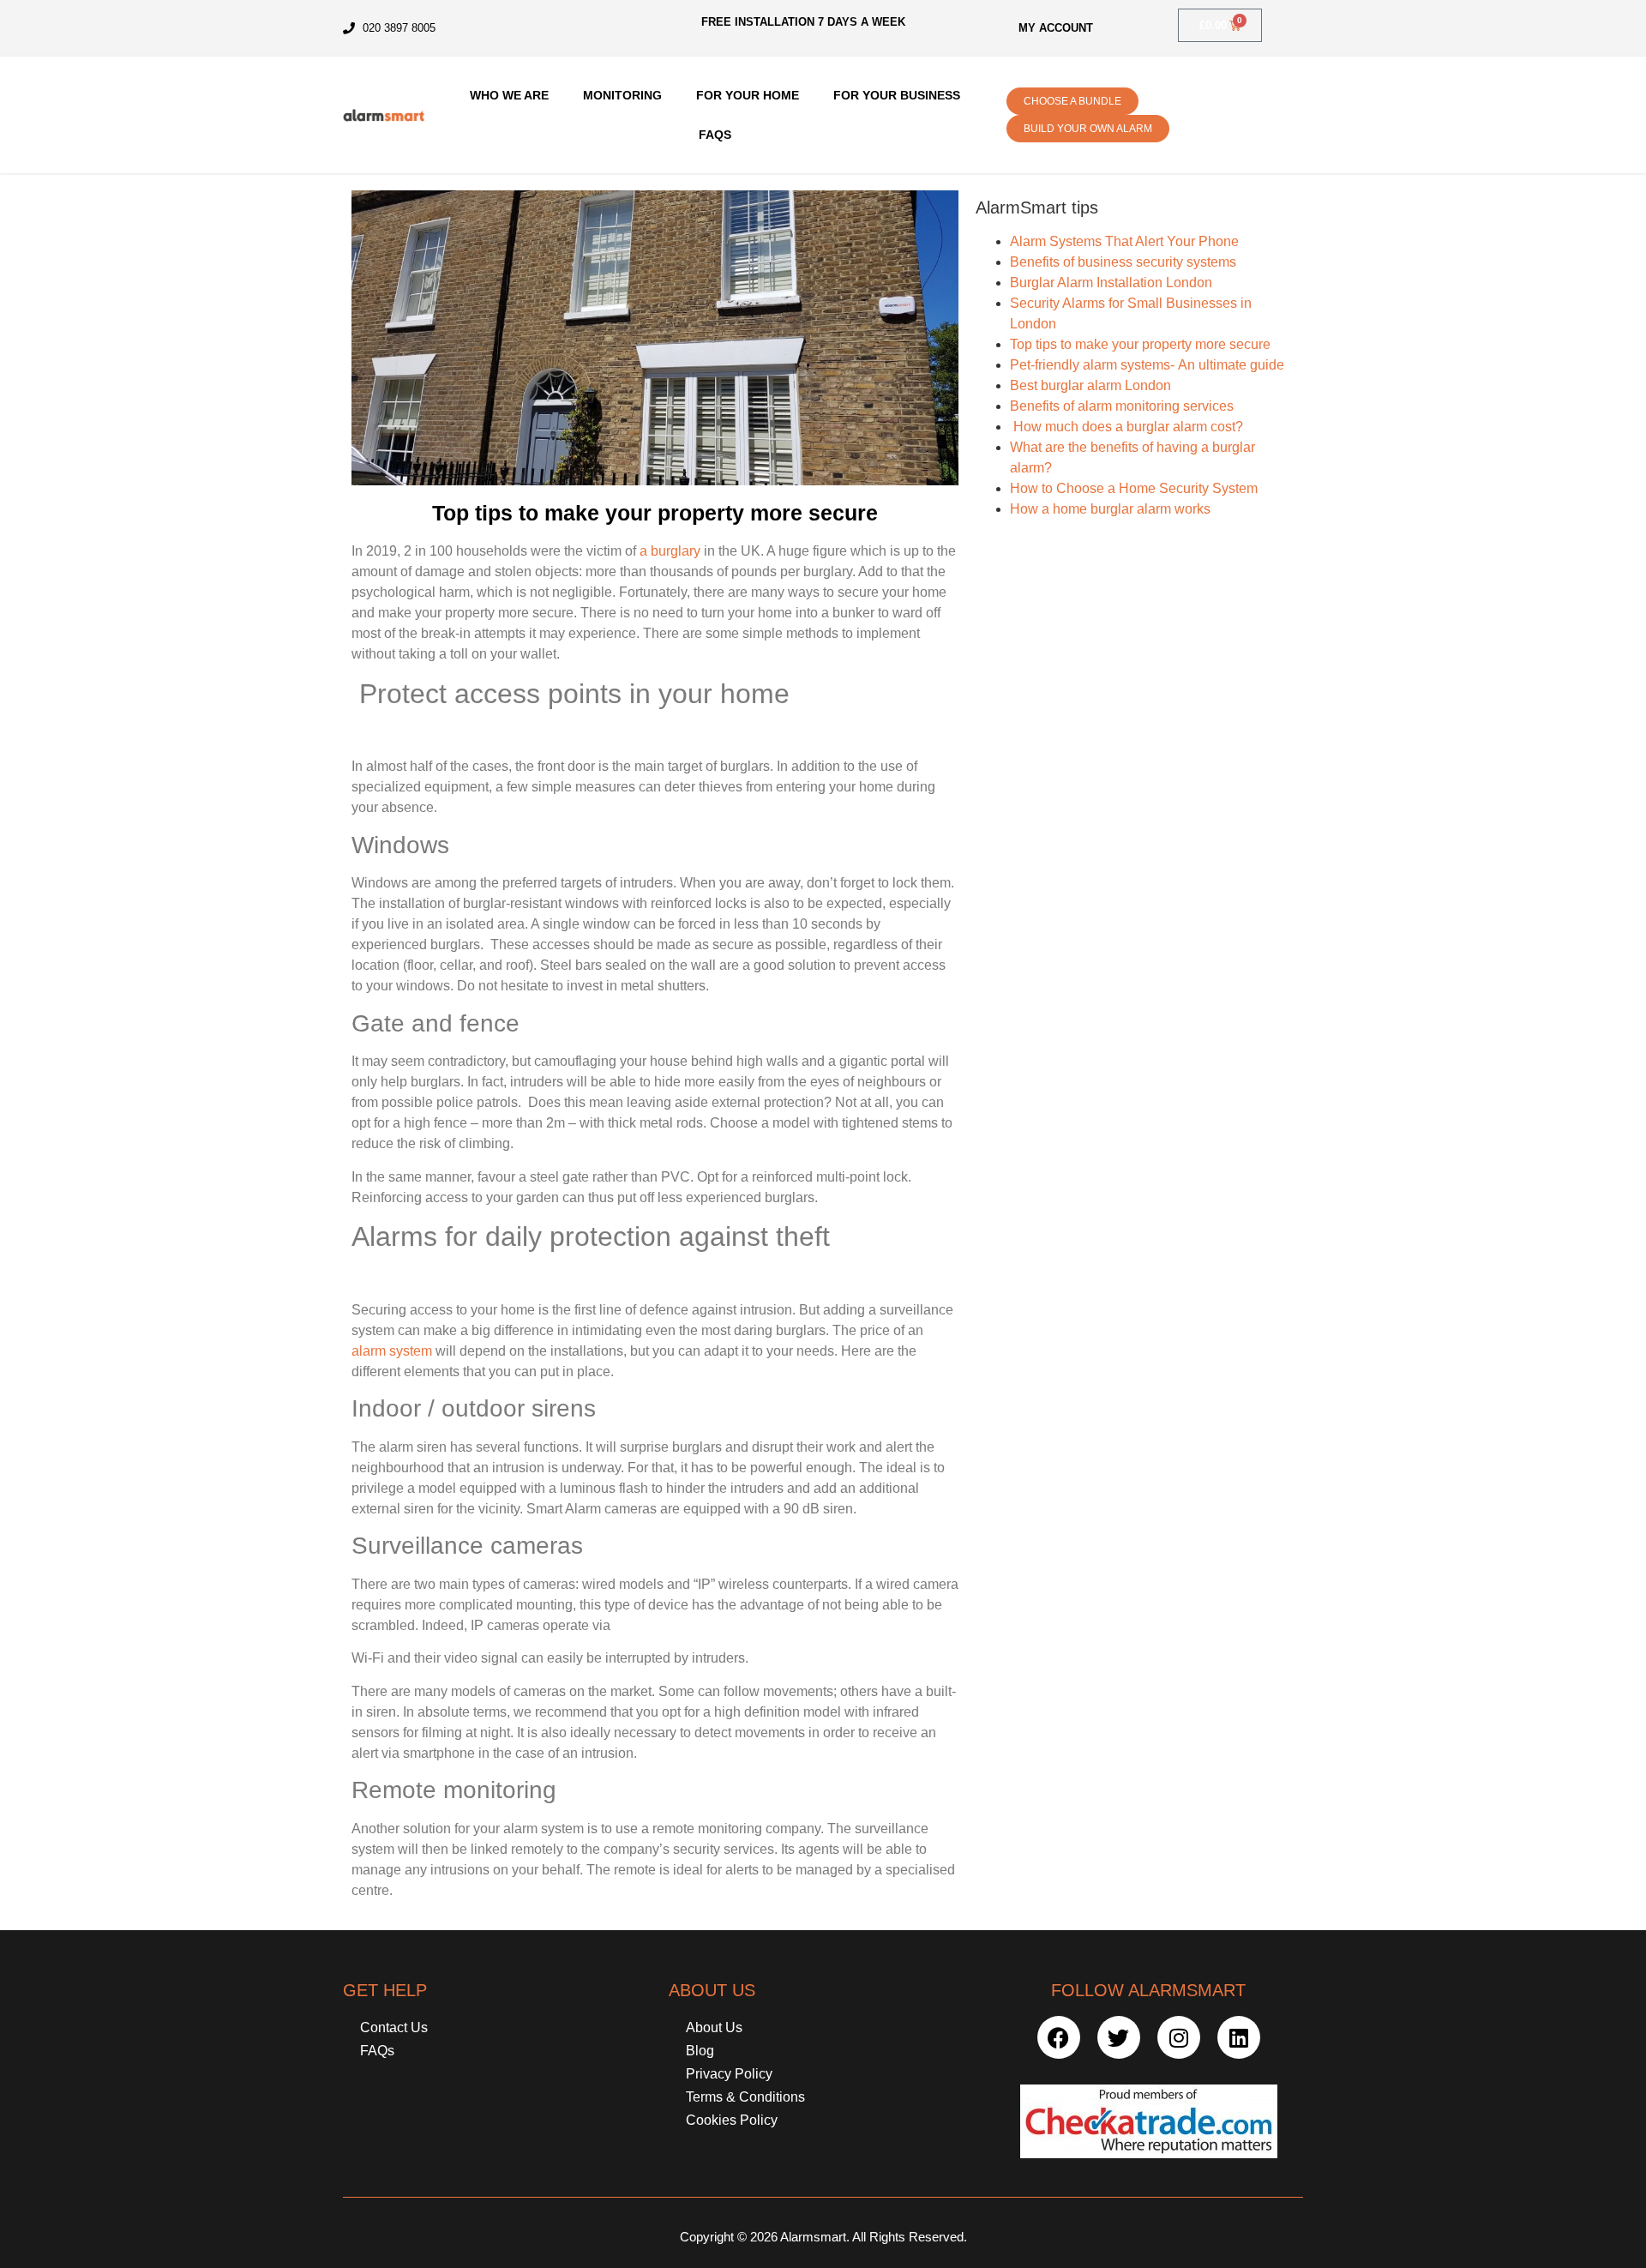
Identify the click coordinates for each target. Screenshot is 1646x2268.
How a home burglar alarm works (1110, 509)
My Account (1056, 28)
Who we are (509, 95)
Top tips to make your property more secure (1140, 344)
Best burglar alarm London (1090, 385)
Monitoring (622, 95)
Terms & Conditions (745, 2097)
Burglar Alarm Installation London (1111, 283)
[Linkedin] (1239, 2037)
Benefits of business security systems (1123, 262)
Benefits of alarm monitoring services (1122, 406)
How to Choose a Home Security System (1134, 488)
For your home (748, 95)
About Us (714, 2027)
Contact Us (394, 2027)
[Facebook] (1059, 2037)
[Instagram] (1179, 2037)
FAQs (715, 135)
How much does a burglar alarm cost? (1126, 427)
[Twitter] (1119, 2037)
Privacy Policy (729, 2074)
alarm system (392, 1351)
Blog (700, 2051)
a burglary (668, 551)
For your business (897, 95)
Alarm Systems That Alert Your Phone (1124, 241)
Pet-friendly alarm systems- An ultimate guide (1147, 365)
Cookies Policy (732, 2120)
